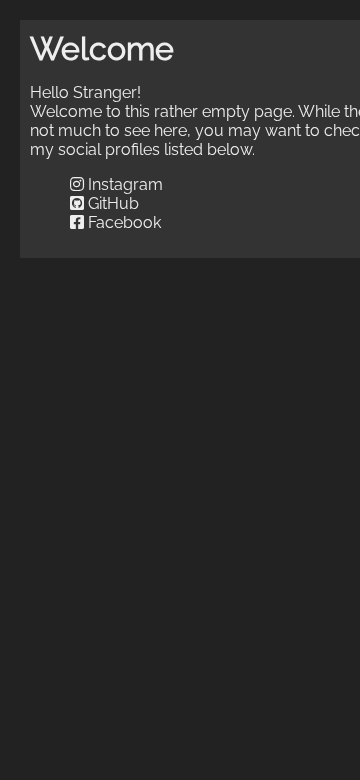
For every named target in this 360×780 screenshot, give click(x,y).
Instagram (123, 184)
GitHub (111, 203)
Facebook (122, 222)
